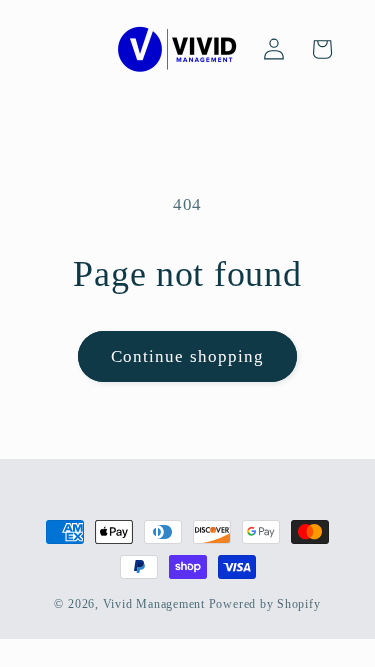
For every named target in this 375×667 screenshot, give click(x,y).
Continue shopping (188, 356)
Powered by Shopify (265, 604)
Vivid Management (154, 604)
